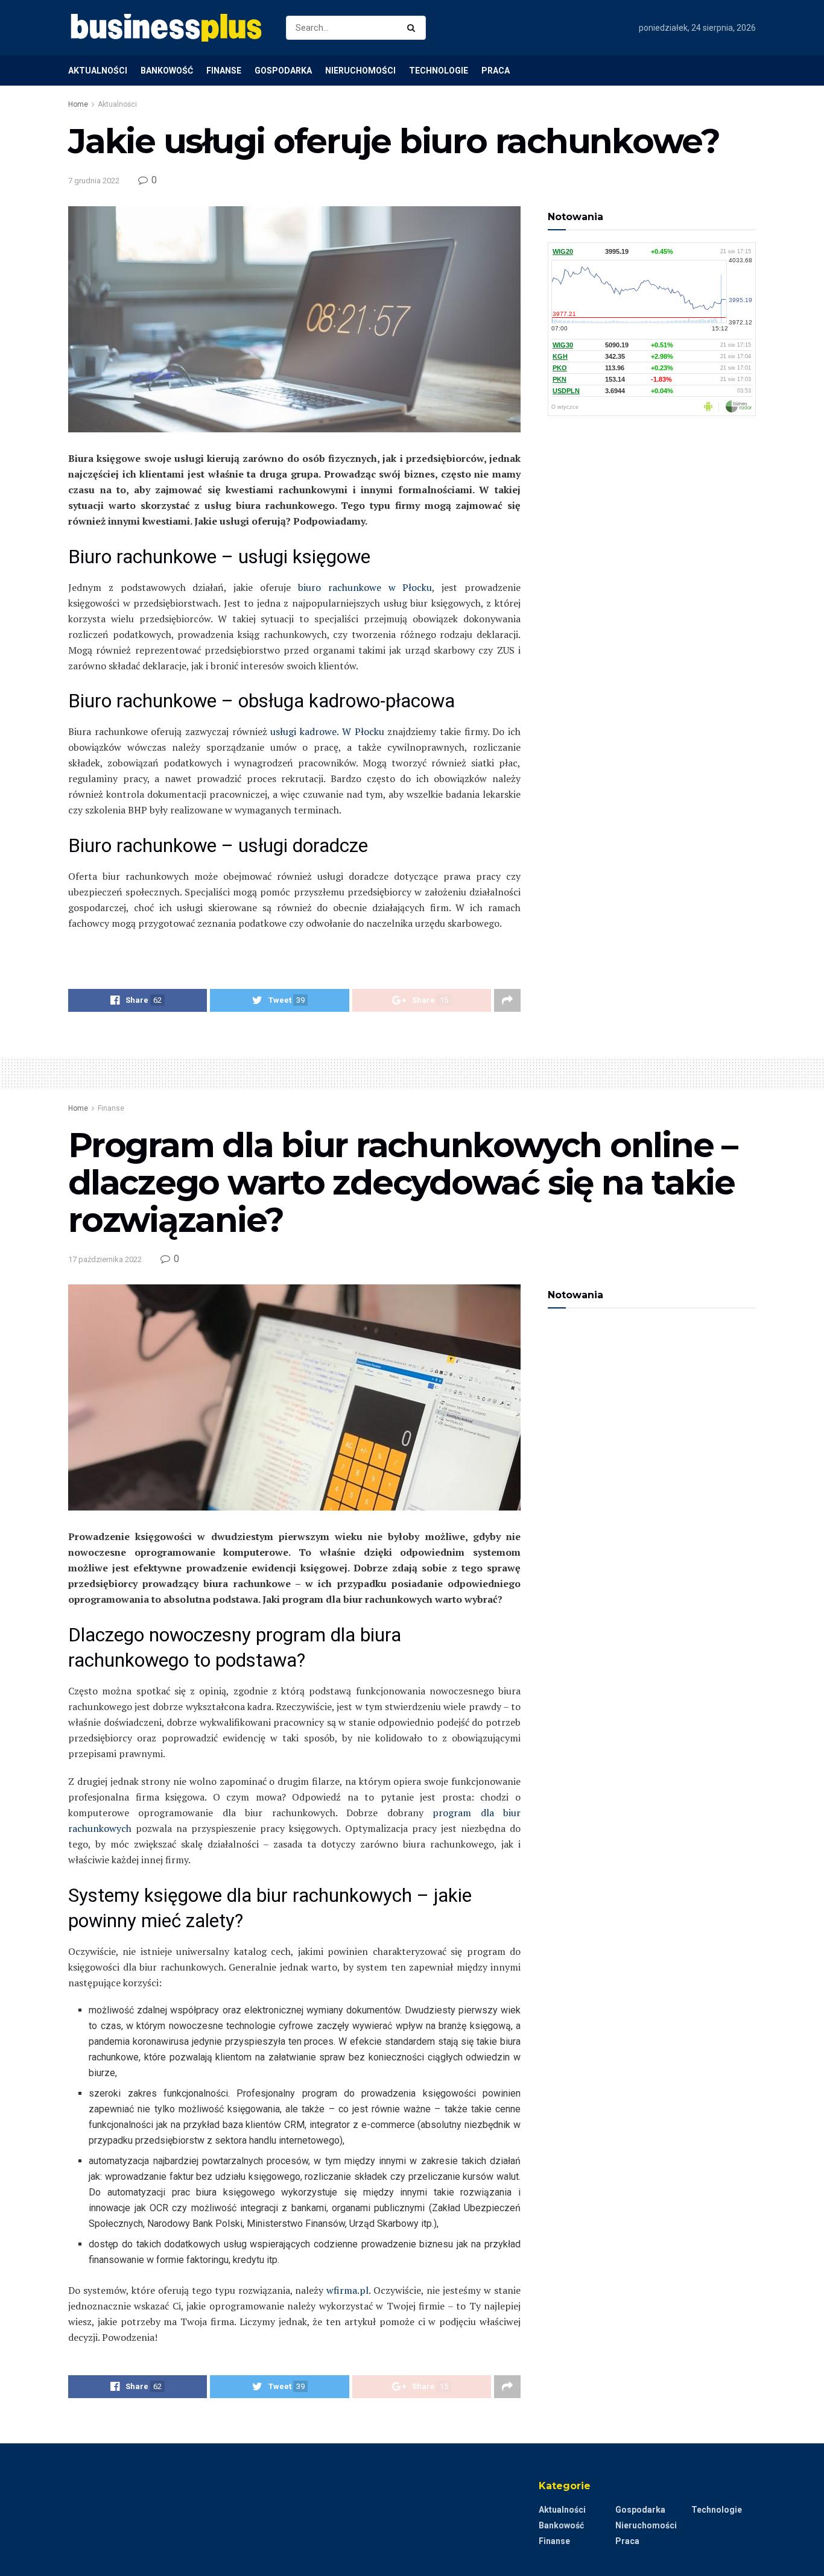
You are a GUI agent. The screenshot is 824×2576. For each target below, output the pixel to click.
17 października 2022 (105, 1259)
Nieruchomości (360, 71)
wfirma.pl (347, 2290)
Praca (496, 71)
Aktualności (98, 71)
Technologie (439, 71)
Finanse (224, 71)
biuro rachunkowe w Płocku (361, 587)
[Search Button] (414, 28)
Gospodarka (283, 71)
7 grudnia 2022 (94, 181)
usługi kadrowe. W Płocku (326, 731)
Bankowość (167, 71)
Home (78, 104)
